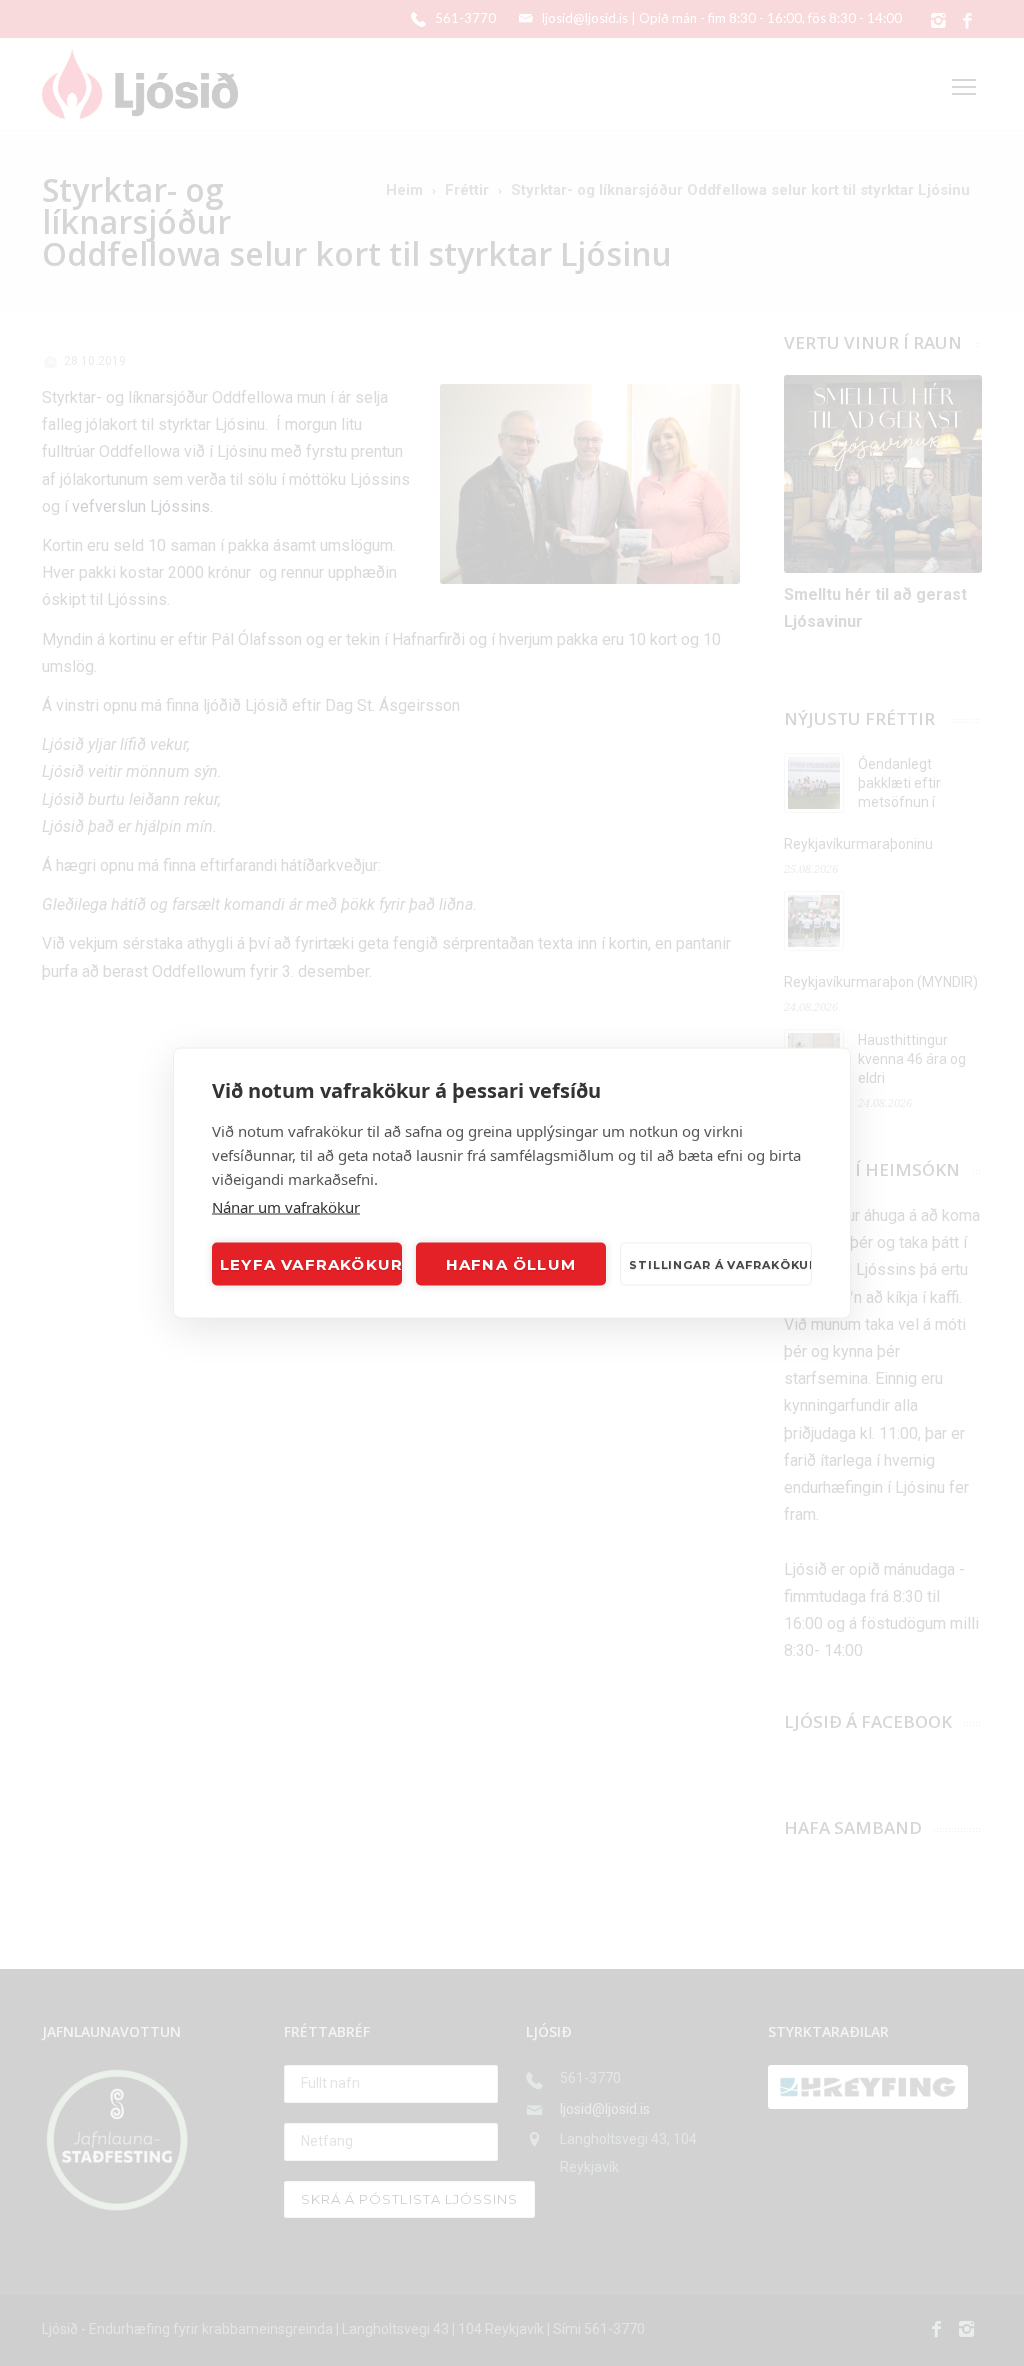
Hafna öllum (511, 1263)
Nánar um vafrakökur (286, 1207)
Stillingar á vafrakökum (720, 1264)
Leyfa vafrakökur (311, 1263)
